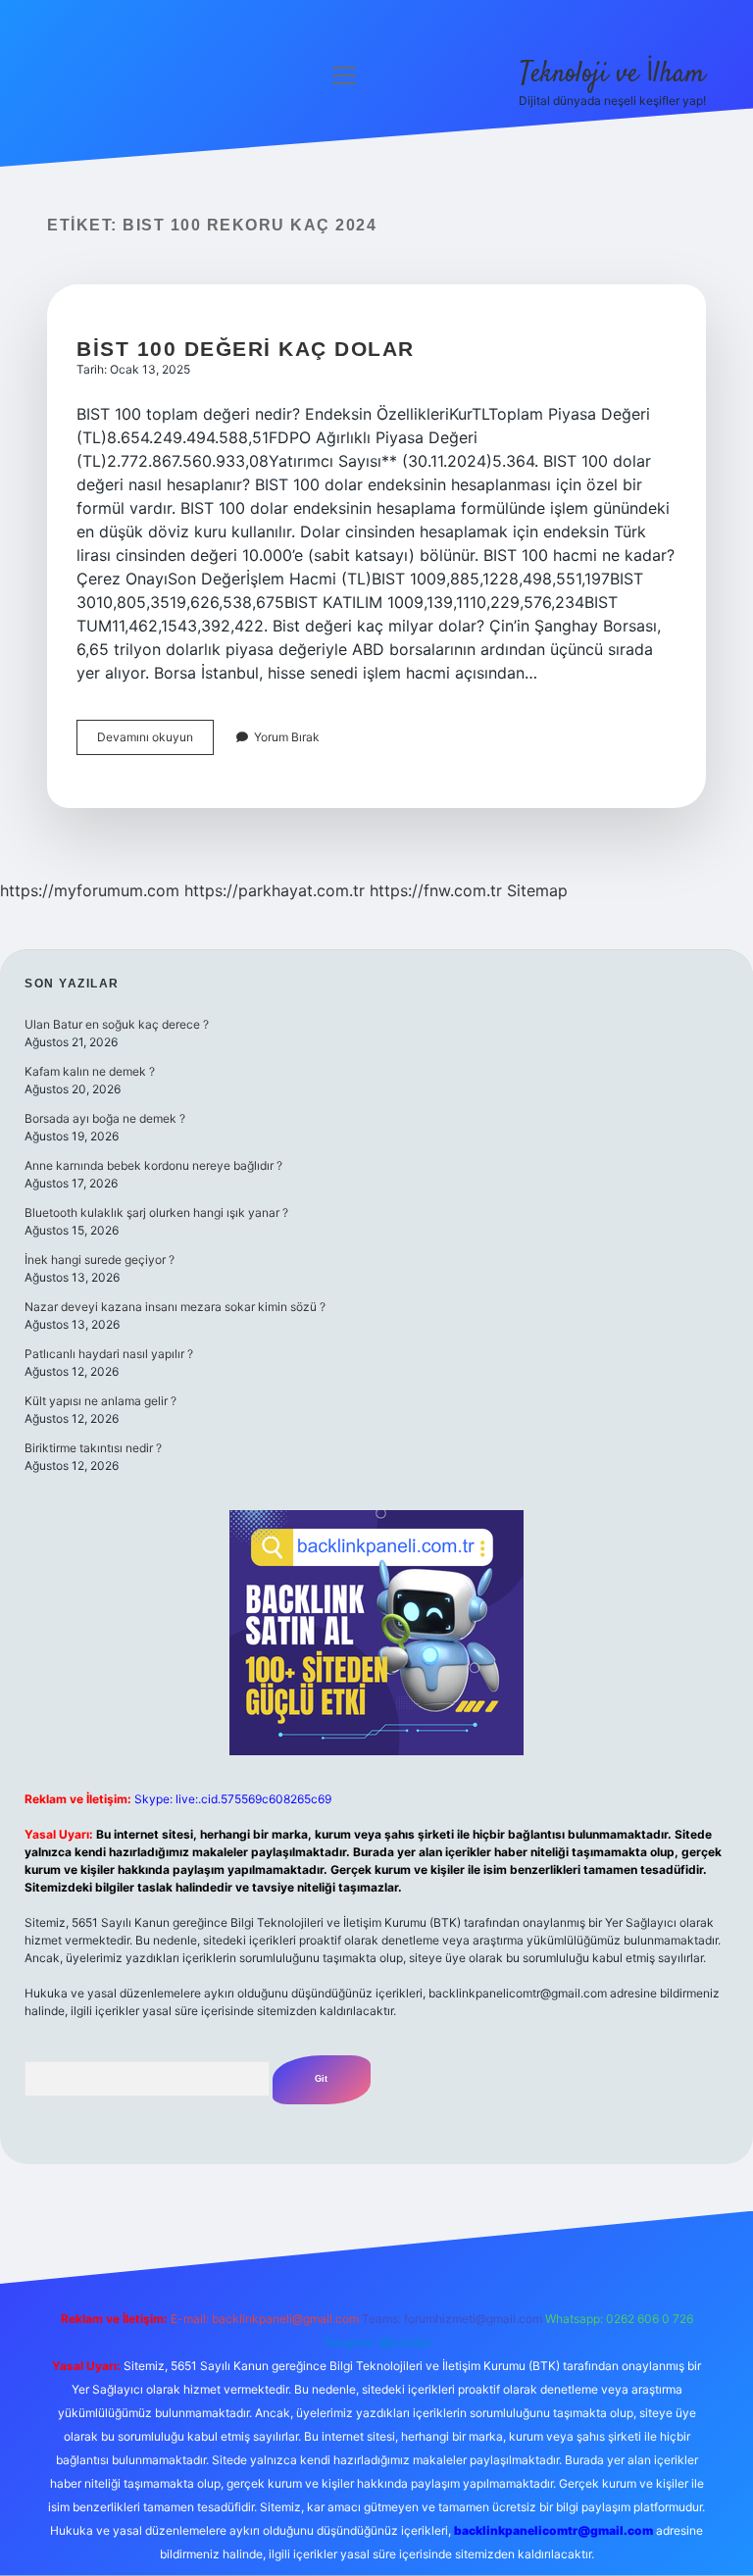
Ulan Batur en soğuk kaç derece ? (117, 1024)
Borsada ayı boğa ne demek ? (105, 1118)
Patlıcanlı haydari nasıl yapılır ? (109, 1354)
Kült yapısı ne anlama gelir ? (100, 1401)
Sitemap (537, 890)
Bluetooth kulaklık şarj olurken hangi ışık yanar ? (156, 1212)
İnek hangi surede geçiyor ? (100, 1260)
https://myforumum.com (90, 890)
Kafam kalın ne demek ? (90, 1071)
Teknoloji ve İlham (612, 75)
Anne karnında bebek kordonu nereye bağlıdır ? (153, 1165)
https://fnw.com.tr (436, 890)
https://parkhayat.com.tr (275, 890)
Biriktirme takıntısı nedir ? (93, 1448)
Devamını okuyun (155, 742)
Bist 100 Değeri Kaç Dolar (246, 349)
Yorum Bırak (287, 737)
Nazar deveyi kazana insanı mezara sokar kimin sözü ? (175, 1307)
